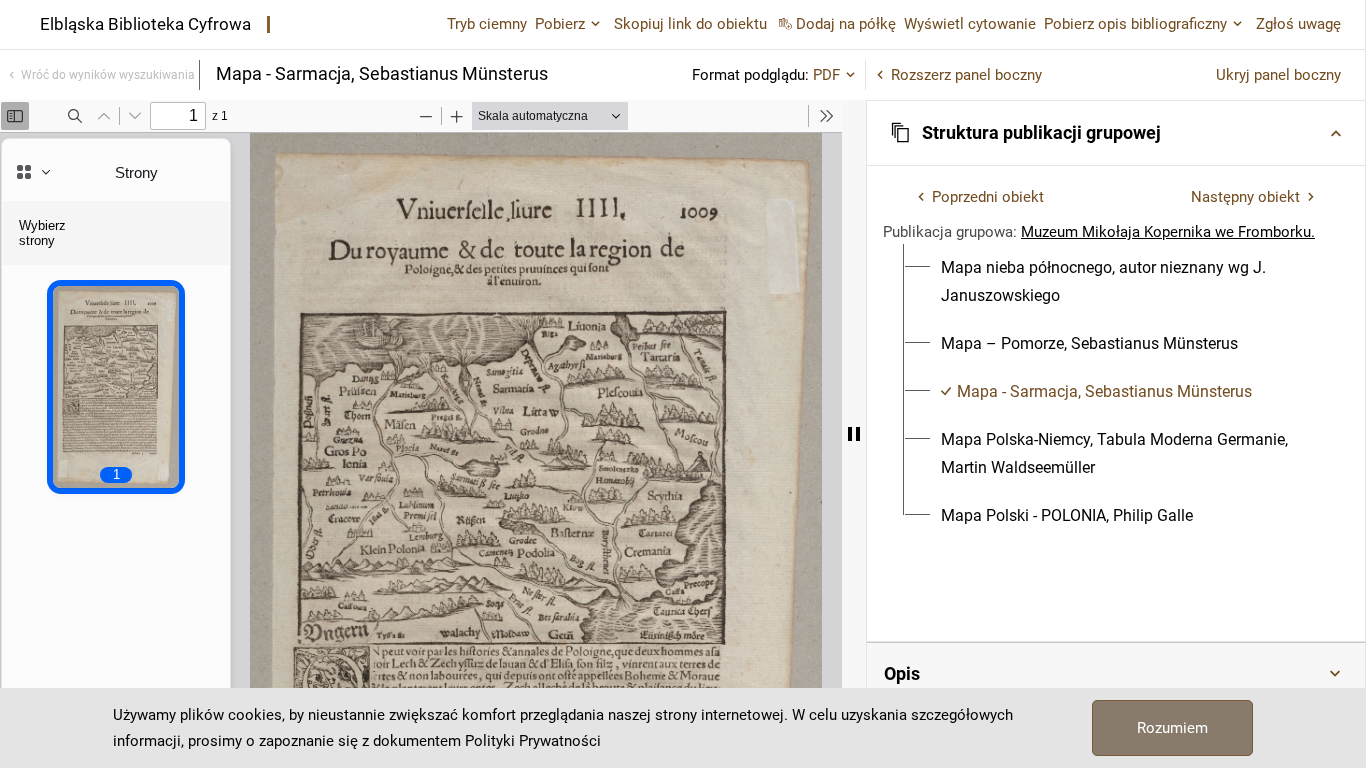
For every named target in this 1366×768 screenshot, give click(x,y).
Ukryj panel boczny (1278, 75)
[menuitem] (1127, 282)
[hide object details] (854, 434)
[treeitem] (1116, 282)
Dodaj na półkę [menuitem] (846, 24)
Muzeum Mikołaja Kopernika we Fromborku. (1168, 232)
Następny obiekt (1245, 197)
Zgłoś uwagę (1298, 24)
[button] (1116, 133)
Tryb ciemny (487, 24)
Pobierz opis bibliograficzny (1135, 24)
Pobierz (560, 24)
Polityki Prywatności (533, 741)
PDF (826, 75)
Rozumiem (1172, 728)
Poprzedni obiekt (988, 197)
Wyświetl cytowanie (970, 24)
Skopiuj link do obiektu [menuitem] (690, 24)
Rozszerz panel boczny (966, 75)
